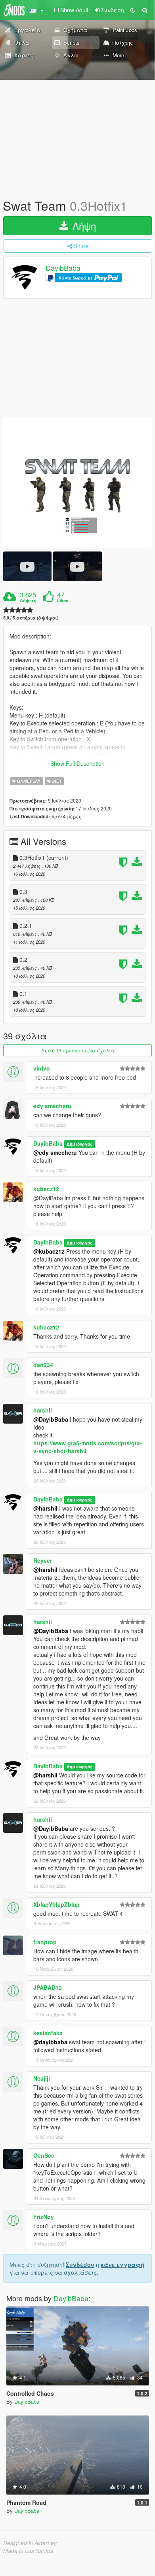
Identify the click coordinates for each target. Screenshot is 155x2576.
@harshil (45, 1508)
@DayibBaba (51, 1419)
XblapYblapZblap (56, 1904)
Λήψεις (28, 601)
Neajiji (42, 2078)
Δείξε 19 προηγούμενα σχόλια (78, 1050)
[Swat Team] (77, 483)
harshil (43, 1410)
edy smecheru (52, 1106)
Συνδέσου (80, 2264)
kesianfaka (48, 2033)
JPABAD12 (48, 1987)
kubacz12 (46, 1189)
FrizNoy (44, 2217)
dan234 (43, 1365)
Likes (63, 601)
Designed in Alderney (30, 2543)
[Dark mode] (133, 10)
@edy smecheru (55, 1152)
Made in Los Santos (28, 2551)
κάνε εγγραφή (122, 2264)
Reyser (43, 1560)
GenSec (44, 2155)
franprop (45, 1942)
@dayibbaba (50, 2042)
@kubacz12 (49, 1251)
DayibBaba (63, 268)
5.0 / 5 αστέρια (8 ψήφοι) (31, 618)
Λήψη (83, 226)
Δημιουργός (79, 1144)
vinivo (42, 1068)
